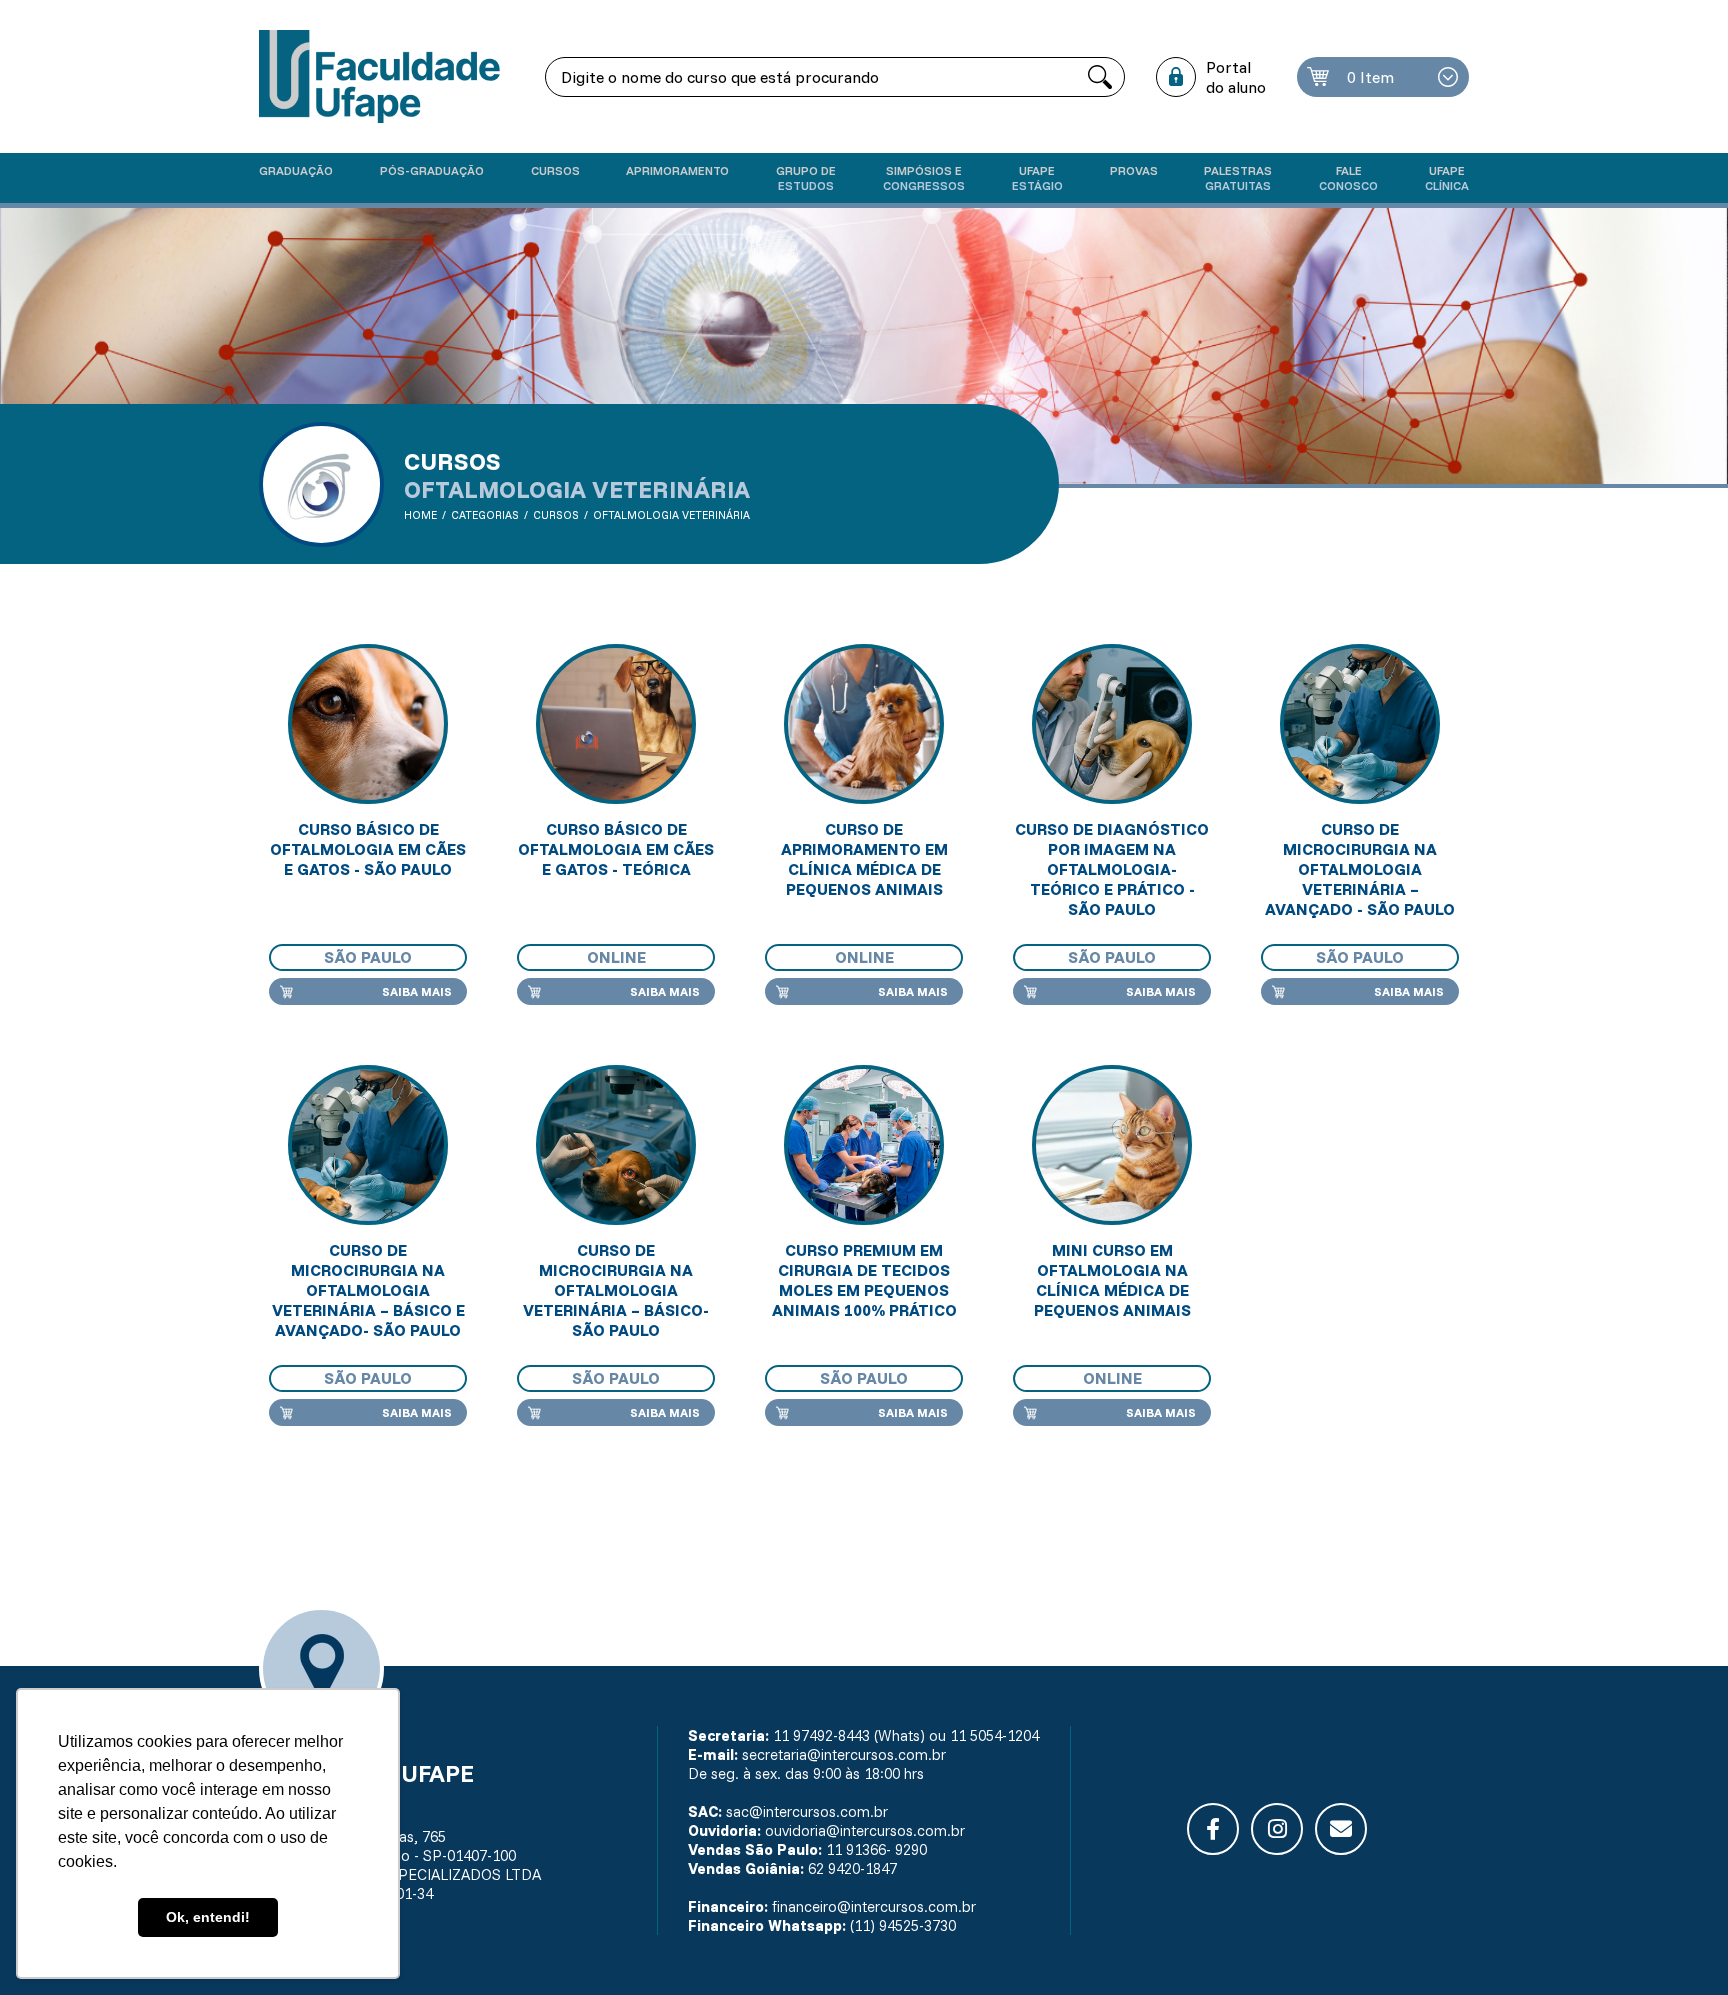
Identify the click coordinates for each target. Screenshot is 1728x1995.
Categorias (485, 515)
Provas (1134, 170)
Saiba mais (417, 991)
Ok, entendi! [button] (208, 1917)
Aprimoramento (677, 170)
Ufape (1037, 178)
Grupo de (806, 178)
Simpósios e (924, 178)
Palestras (1238, 178)
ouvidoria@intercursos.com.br (865, 1830)
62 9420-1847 (852, 1868)
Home (420, 515)
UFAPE (1447, 178)
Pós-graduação (432, 170)
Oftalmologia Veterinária (671, 515)
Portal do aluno (1236, 77)
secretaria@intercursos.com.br (844, 1754)
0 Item (1370, 77)
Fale (1348, 178)
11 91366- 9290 (876, 1849)
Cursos (555, 170)
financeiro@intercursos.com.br (874, 1906)
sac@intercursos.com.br (807, 1811)
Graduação (296, 170)
